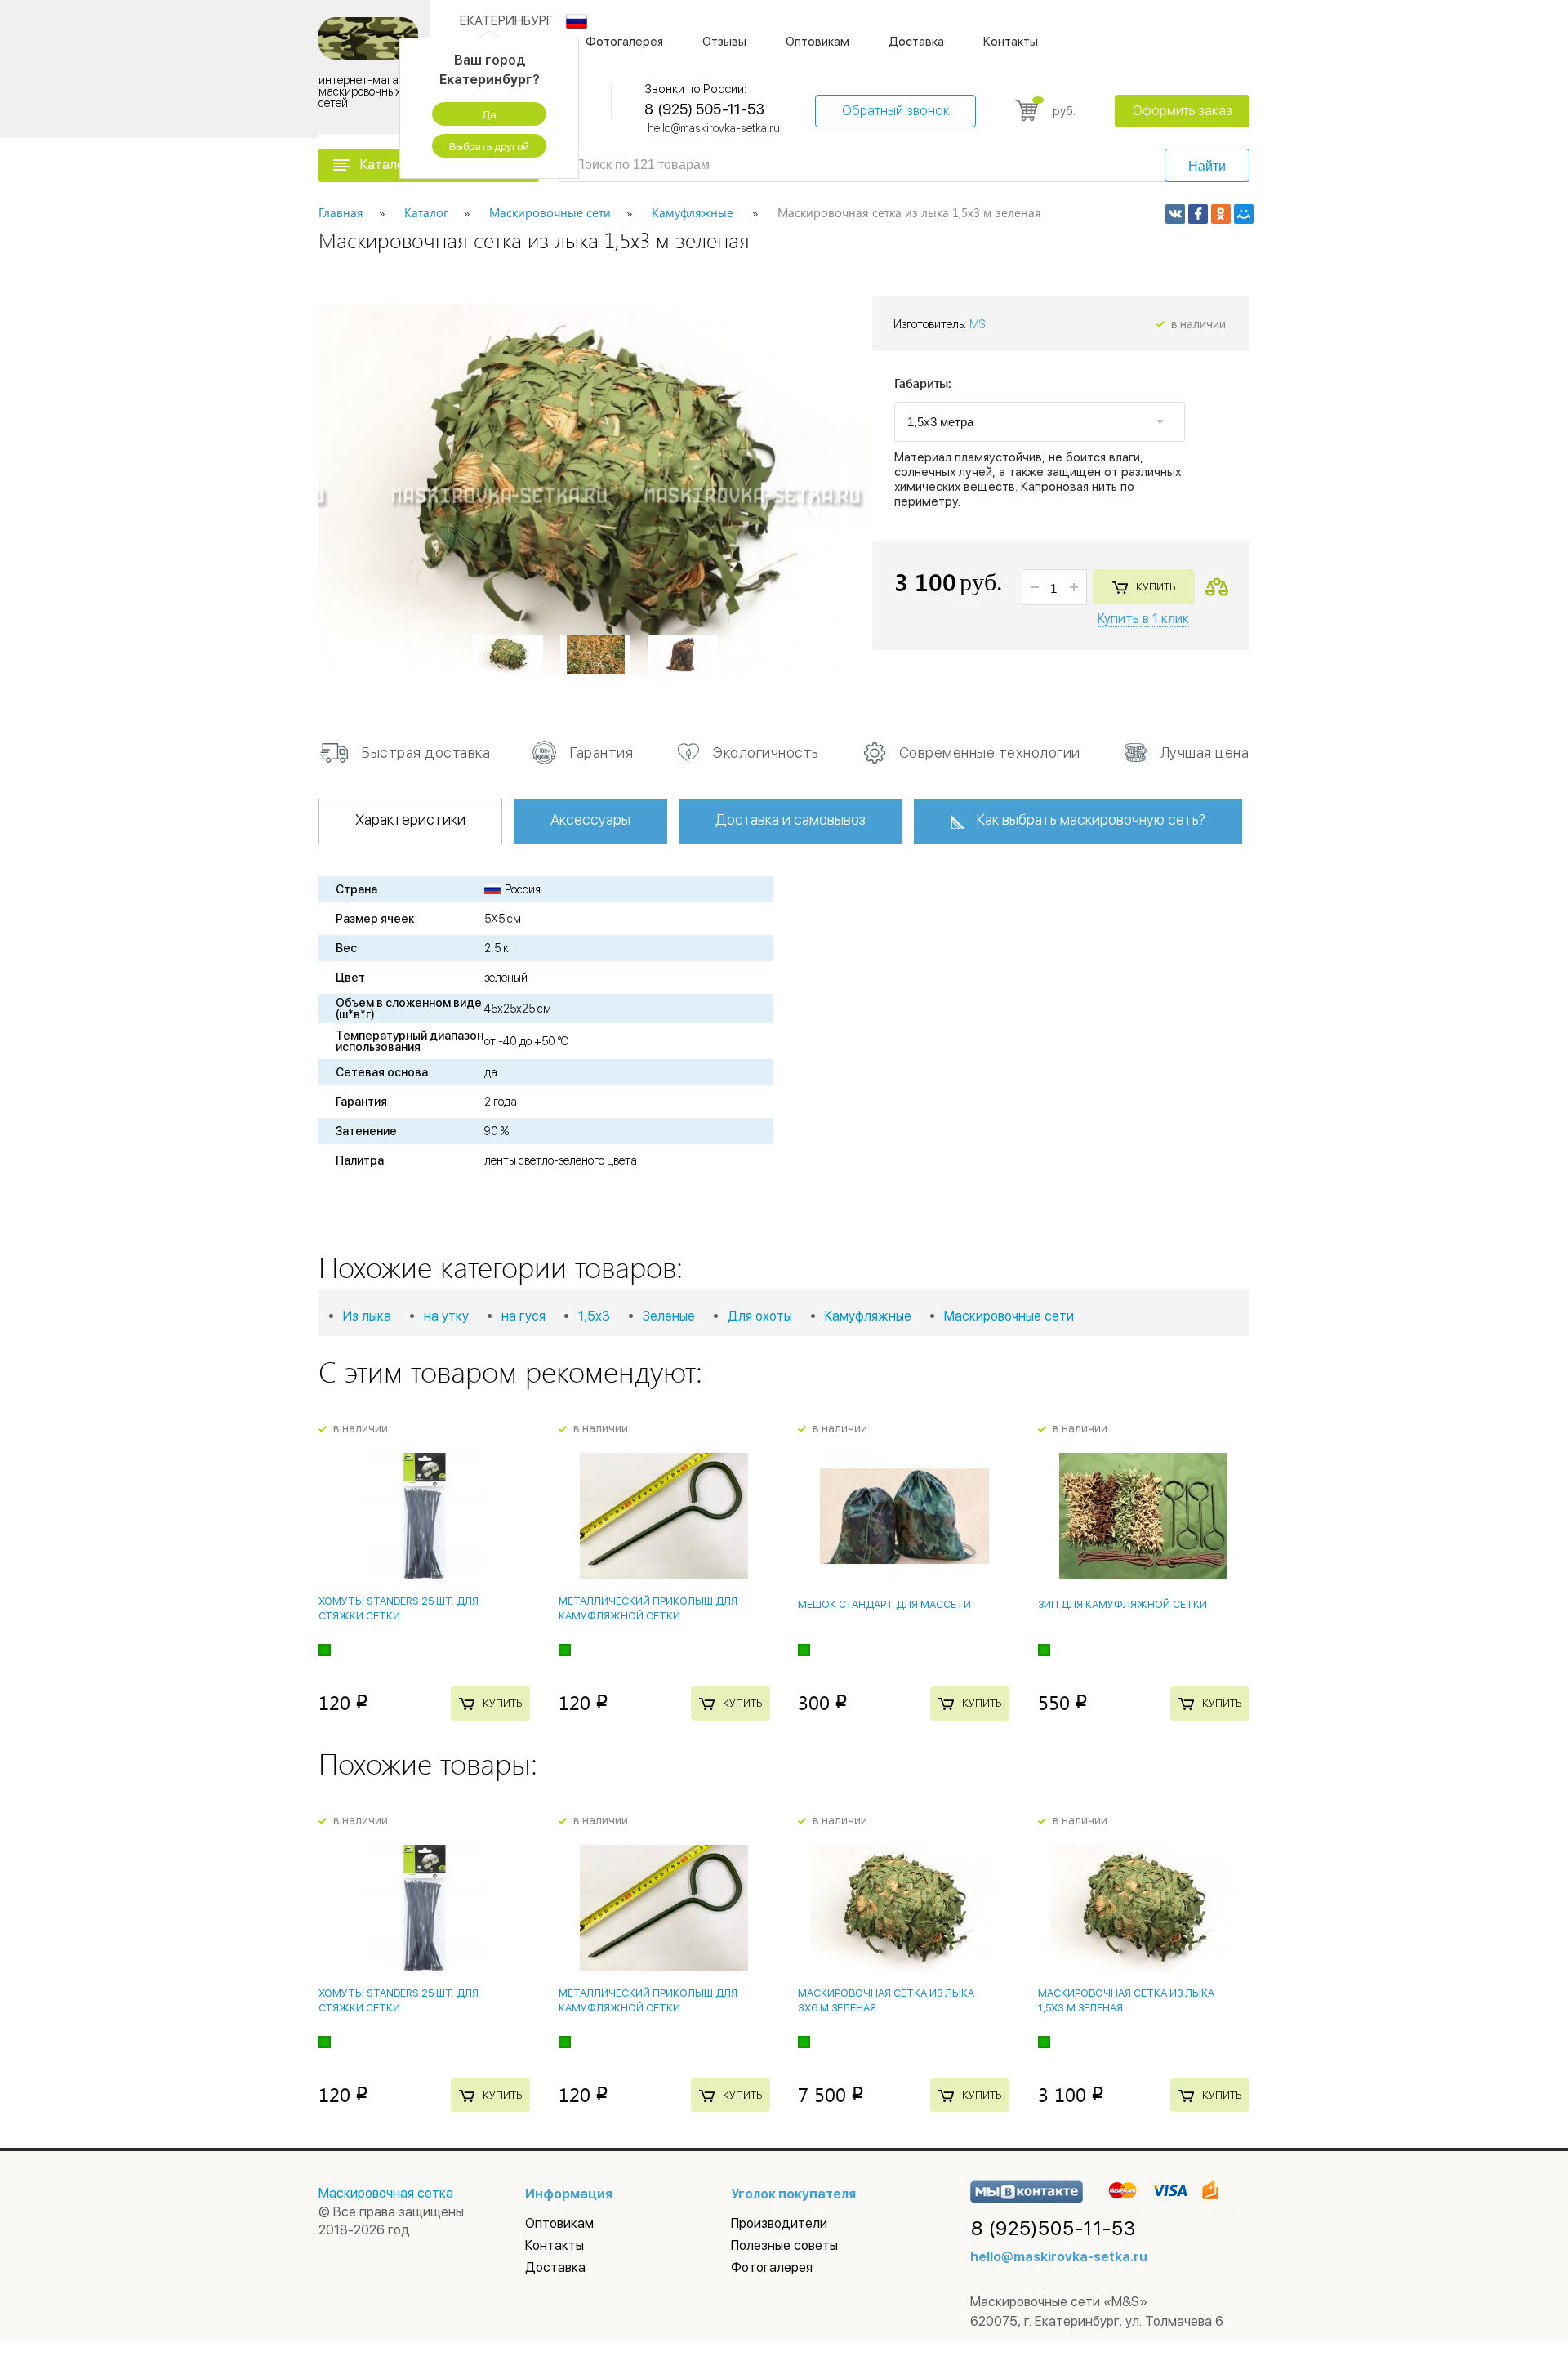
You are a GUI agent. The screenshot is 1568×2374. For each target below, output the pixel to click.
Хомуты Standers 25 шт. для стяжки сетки (399, 1608)
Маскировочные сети (1009, 1316)
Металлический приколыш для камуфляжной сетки (648, 1608)
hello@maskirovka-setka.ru (714, 128)
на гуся (523, 1316)
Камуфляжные (868, 1316)
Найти (1207, 166)
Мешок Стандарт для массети (884, 1604)
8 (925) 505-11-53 (704, 109)
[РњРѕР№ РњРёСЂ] (1244, 214)
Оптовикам (817, 42)
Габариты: (923, 384)
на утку (446, 1316)
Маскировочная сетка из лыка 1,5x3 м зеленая (1126, 2000)
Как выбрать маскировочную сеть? (1091, 820)
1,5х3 (594, 1316)
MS (978, 324)
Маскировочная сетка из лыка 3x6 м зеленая (886, 2000)
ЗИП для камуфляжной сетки (1123, 1604)
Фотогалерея (624, 42)
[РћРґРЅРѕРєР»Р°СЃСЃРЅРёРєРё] (1221, 214)
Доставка (916, 42)
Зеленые (669, 1316)
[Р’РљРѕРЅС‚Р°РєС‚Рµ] (1175, 214)
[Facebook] (1198, 214)
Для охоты (760, 1316)
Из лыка (367, 1316)
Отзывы (724, 42)
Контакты (1011, 42)
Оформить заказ (1183, 111)
